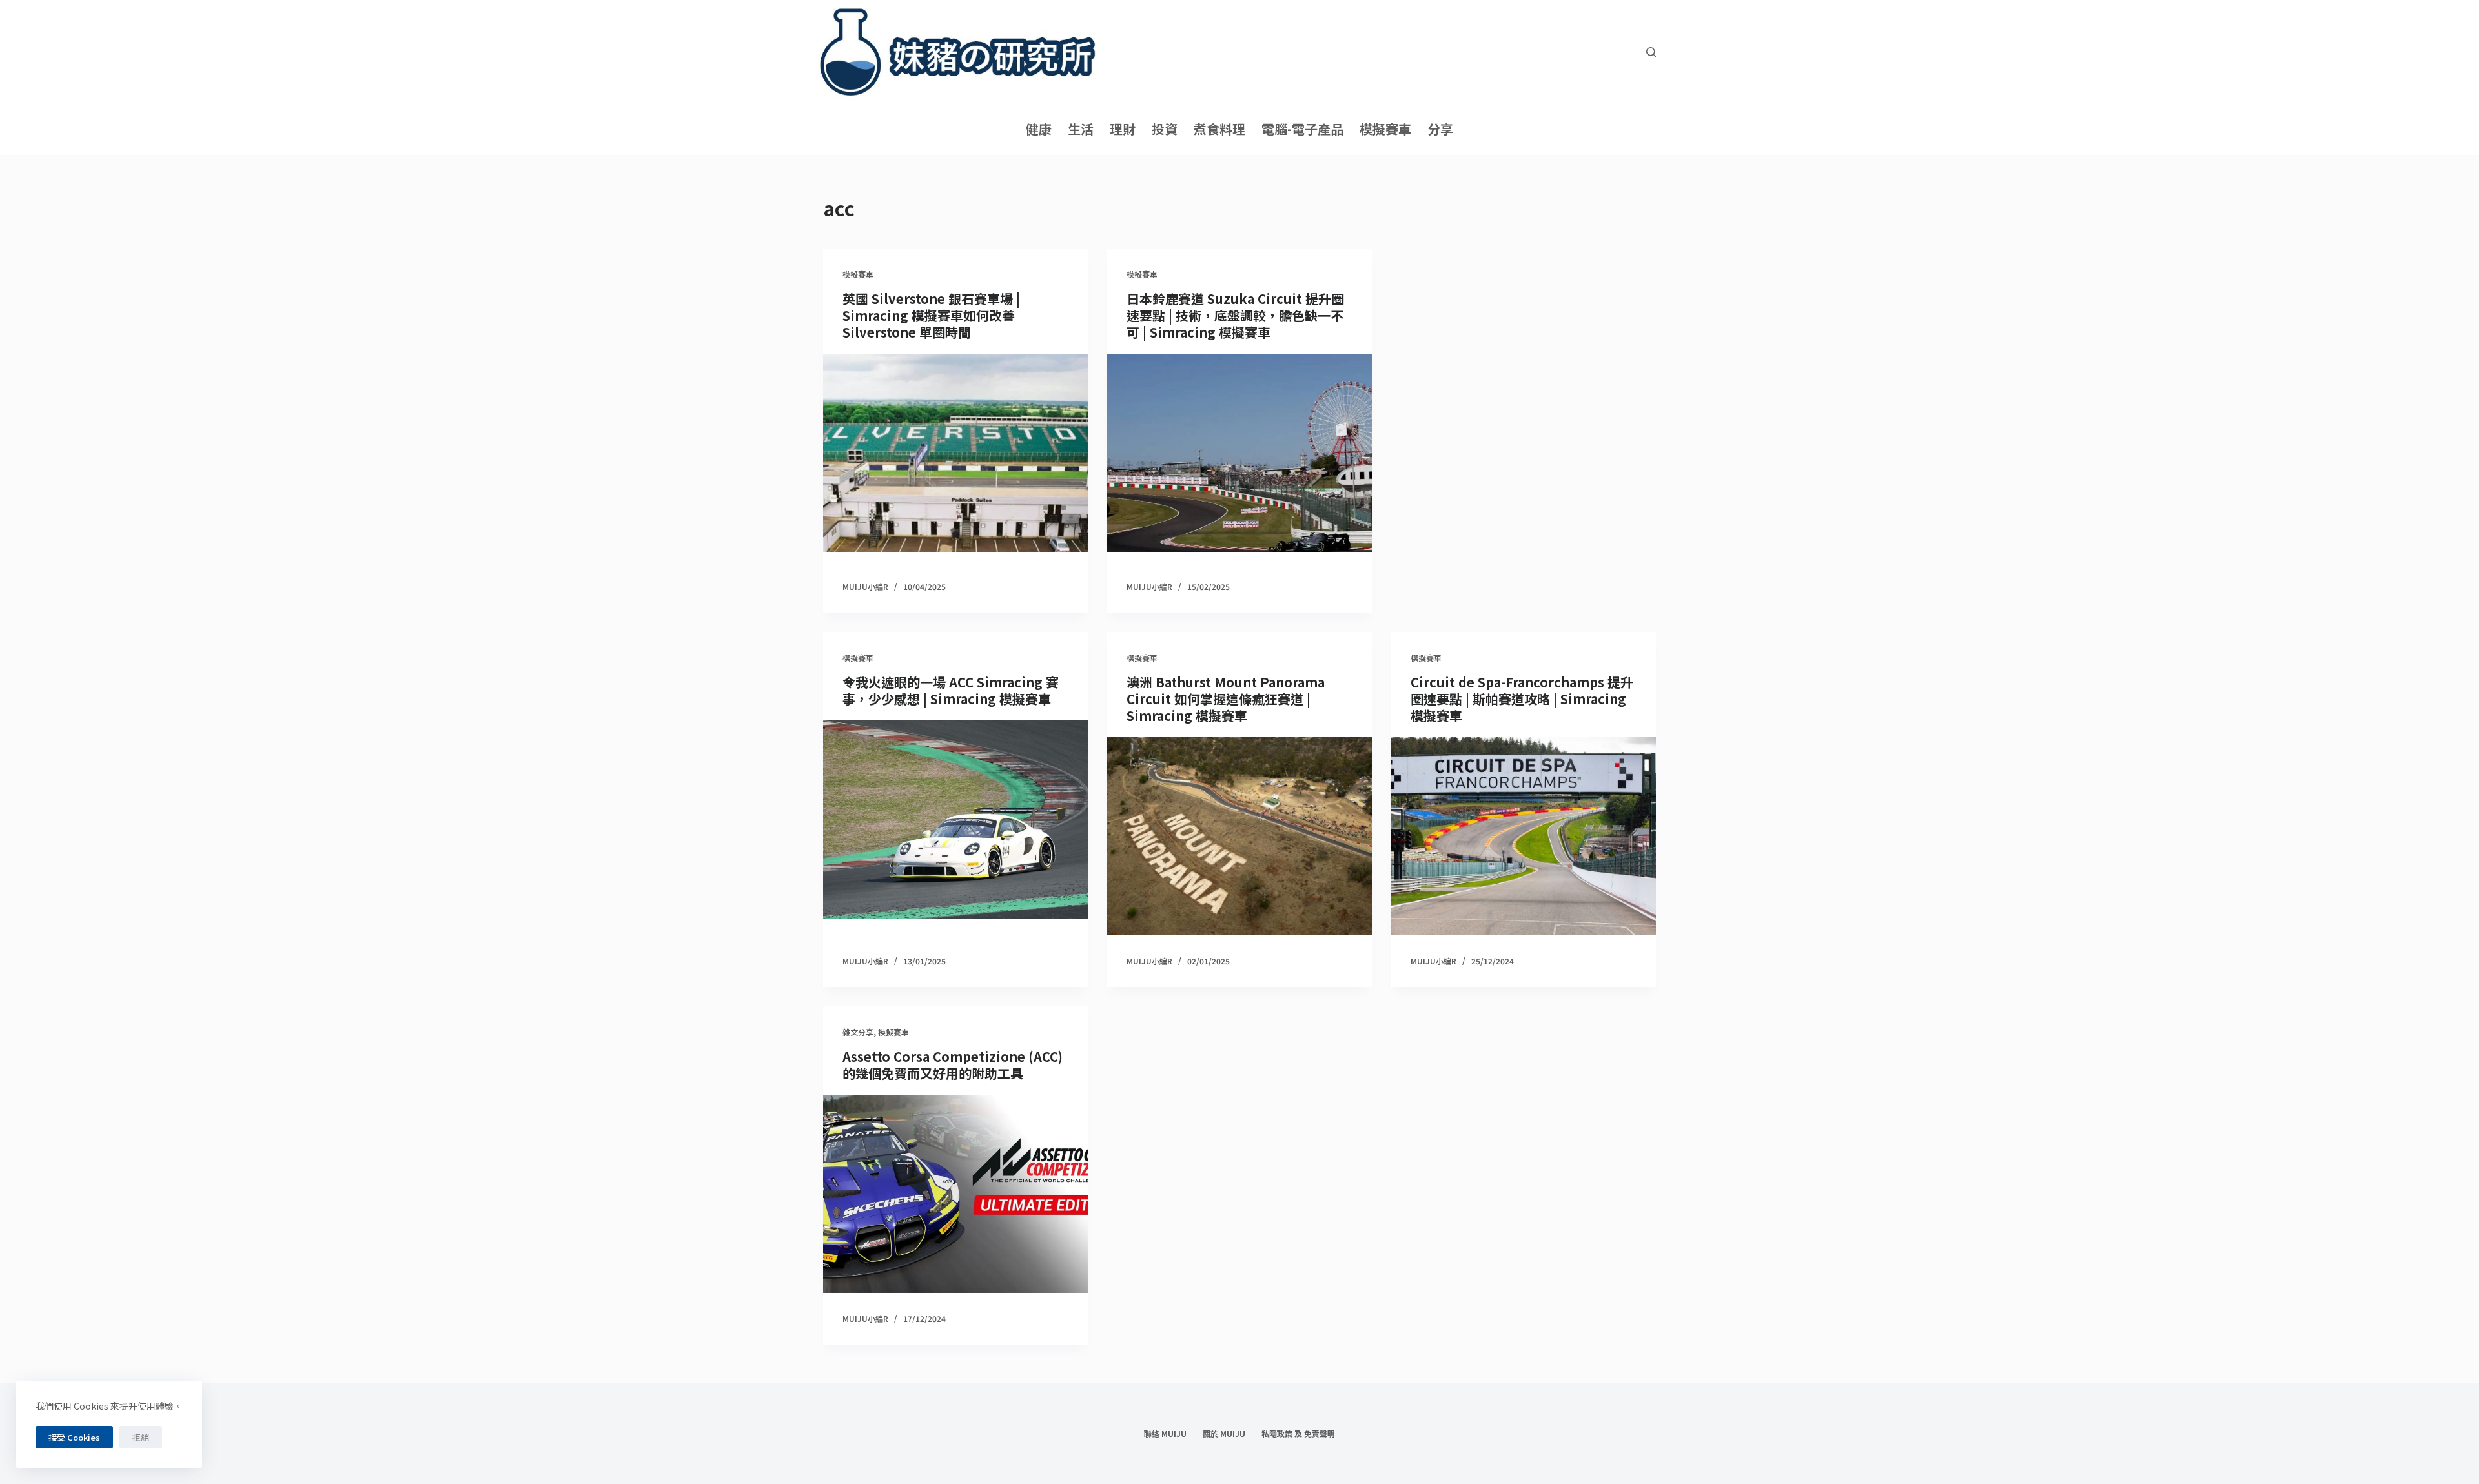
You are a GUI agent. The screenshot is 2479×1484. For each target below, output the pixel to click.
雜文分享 (858, 1032)
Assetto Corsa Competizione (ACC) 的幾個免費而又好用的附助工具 (953, 1065)
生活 (1081, 129)
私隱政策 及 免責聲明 (1298, 1434)
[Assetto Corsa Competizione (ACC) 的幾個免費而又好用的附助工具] (955, 1194)
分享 (1440, 129)
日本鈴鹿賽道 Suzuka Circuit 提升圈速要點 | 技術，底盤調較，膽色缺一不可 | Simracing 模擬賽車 (1235, 315)
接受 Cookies (74, 1437)
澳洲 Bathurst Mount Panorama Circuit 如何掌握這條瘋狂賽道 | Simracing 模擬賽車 (1226, 699)
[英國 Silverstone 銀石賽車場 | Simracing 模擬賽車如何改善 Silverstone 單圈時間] (955, 453)
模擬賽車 (1385, 129)
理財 (1123, 129)
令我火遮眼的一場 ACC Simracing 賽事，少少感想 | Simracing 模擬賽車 (951, 690)
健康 (1039, 129)
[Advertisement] (1524, 431)
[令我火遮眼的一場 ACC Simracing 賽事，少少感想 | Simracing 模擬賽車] (955, 820)
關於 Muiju (1224, 1434)
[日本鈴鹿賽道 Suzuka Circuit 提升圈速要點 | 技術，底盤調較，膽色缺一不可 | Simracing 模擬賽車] (1239, 453)
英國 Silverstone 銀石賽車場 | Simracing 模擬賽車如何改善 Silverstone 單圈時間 (931, 315)
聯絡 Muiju (1165, 1434)
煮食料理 (1219, 129)
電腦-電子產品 (1302, 129)
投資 (1165, 129)
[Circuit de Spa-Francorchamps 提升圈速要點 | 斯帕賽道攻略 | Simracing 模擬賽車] (1524, 837)
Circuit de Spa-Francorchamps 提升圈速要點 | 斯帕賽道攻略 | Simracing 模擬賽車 (1522, 699)
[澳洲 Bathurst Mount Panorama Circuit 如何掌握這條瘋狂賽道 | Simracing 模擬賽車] (1239, 837)
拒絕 (141, 1437)
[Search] (1651, 52)
